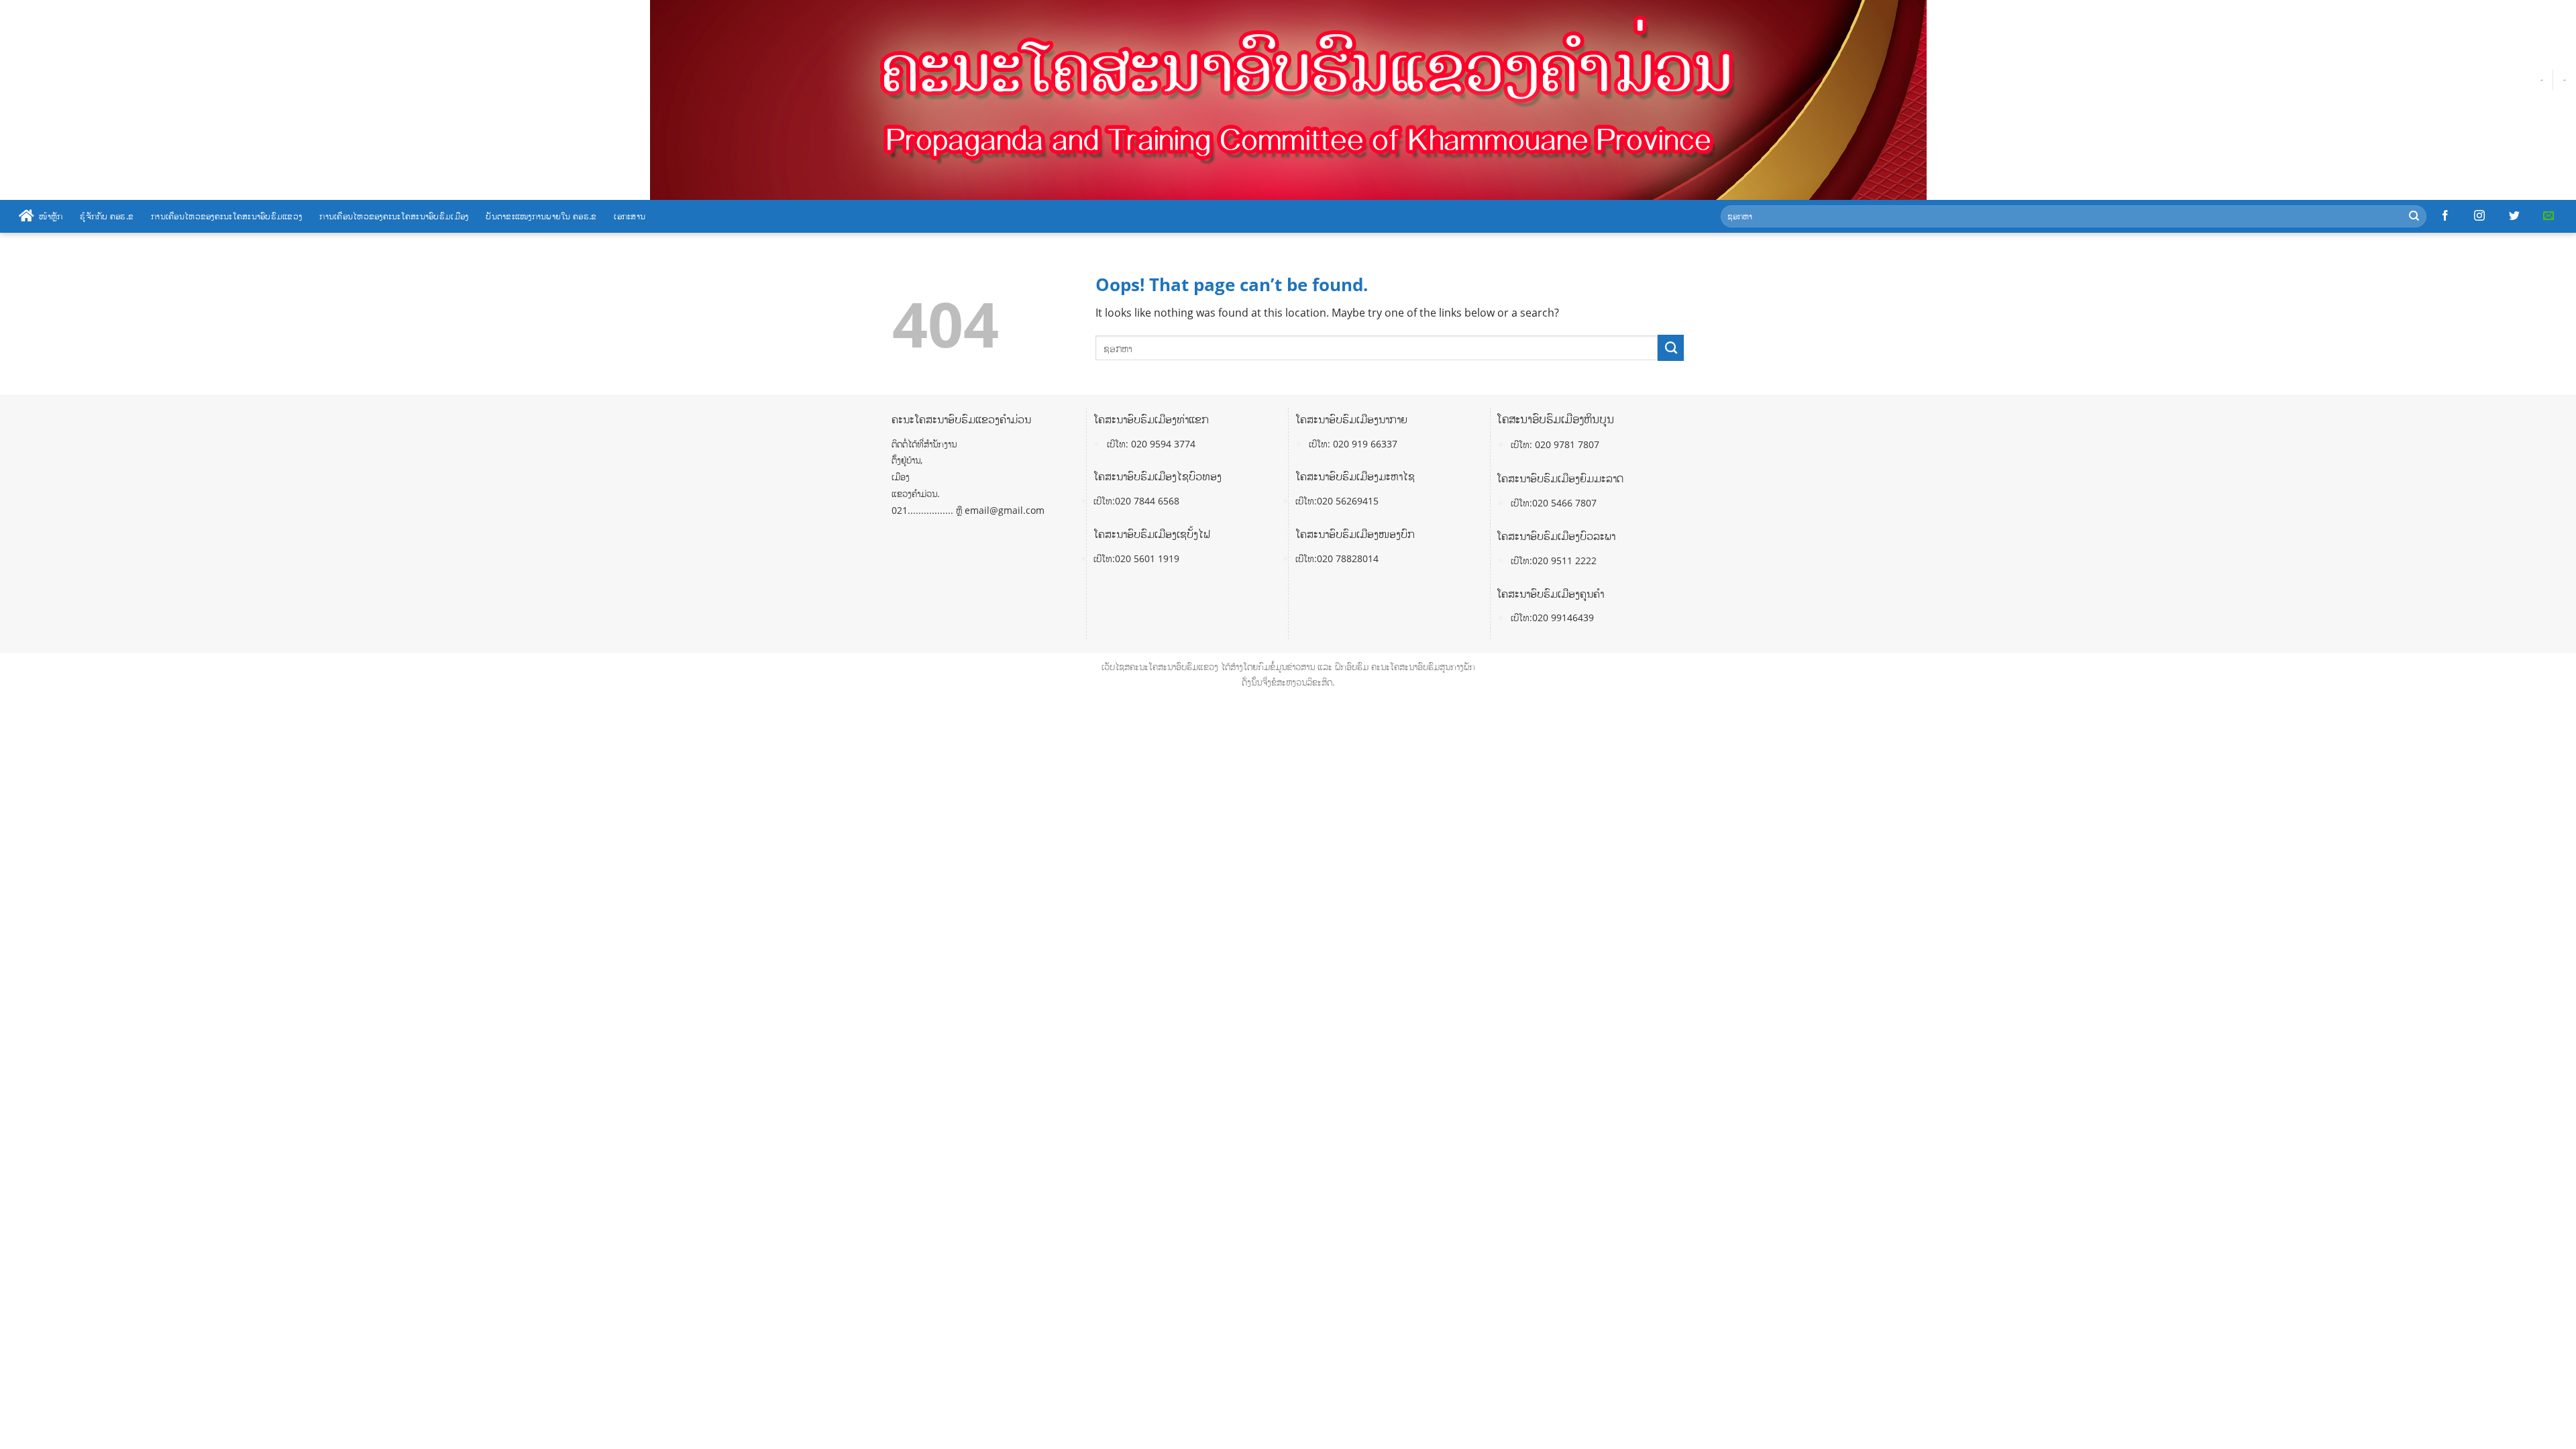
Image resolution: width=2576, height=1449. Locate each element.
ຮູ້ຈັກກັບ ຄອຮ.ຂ (107, 216)
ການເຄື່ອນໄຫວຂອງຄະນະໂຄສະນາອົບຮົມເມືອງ (394, 216)
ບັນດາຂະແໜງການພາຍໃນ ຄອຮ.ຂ (541, 216)
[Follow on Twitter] (2514, 216)
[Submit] (2414, 216)
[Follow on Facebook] (2445, 216)
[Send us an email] (2548, 216)
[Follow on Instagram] (2479, 216)
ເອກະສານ (630, 216)
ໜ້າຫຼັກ (51, 216)
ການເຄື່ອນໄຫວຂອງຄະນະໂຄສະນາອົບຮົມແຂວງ (226, 216)
